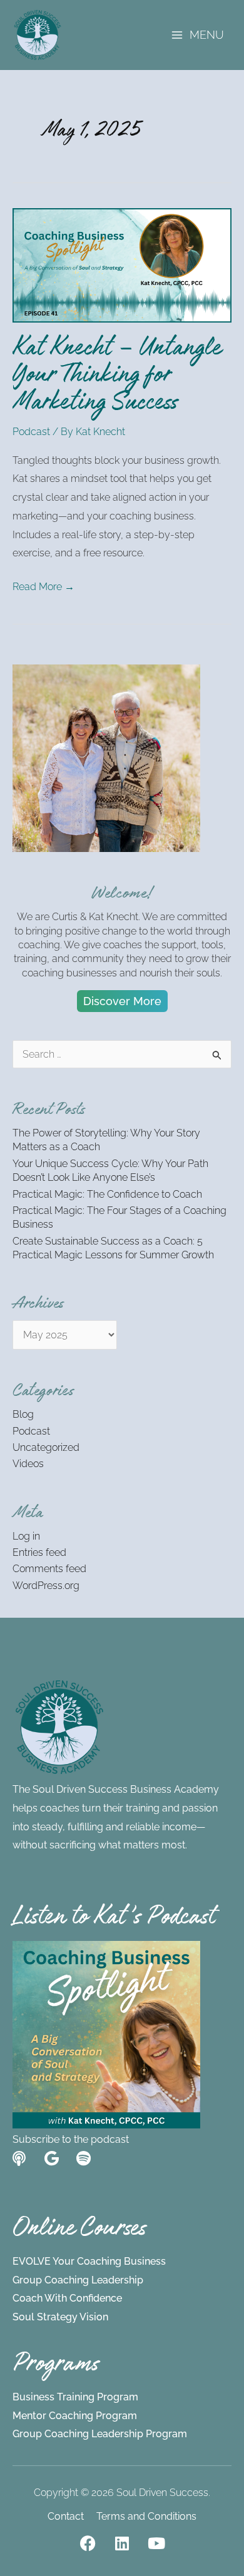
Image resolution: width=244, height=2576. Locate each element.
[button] (122, 1001)
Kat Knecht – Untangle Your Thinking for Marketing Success (117, 378)
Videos (28, 1464)
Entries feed (39, 1552)
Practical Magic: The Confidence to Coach (107, 1194)
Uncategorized (46, 1447)
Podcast (31, 432)
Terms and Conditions (146, 2516)
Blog (23, 1414)
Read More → (43, 585)
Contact (66, 2516)
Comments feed (49, 1569)
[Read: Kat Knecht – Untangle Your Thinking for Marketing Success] (122, 265)
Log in (26, 1536)
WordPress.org (46, 1586)
